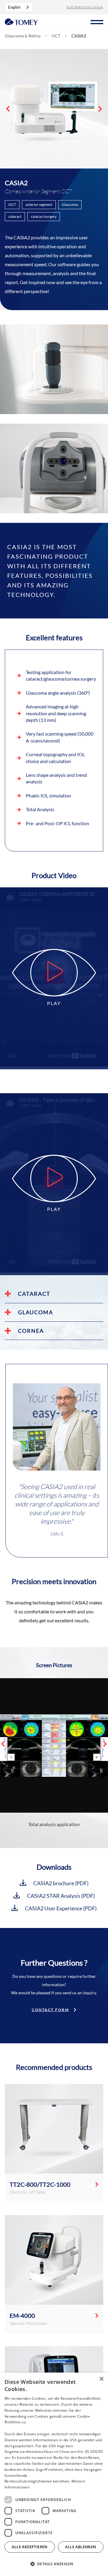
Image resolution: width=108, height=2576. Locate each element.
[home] (21, 21)
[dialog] (54, 2474)
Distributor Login (85, 7)
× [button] (101, 2379)
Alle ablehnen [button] (81, 2547)
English (14, 7)
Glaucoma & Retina (23, 36)
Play (54, 1003)
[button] (97, 21)
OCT (56, 36)
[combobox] (19, 7)
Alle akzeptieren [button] (30, 2547)
